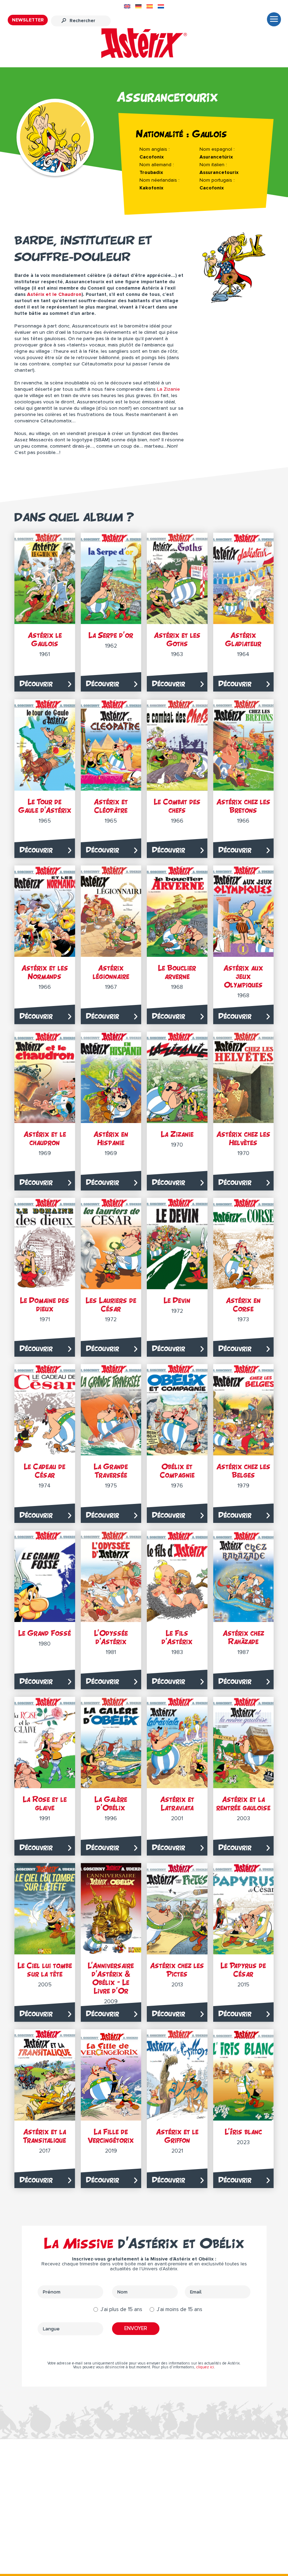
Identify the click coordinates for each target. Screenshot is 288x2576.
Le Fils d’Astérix (177, 1637)
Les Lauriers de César (111, 1305)
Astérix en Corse (243, 1305)
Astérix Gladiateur (243, 639)
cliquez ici (205, 2367)
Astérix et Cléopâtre (111, 806)
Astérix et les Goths (177, 639)
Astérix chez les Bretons (243, 806)
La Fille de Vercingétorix (111, 2136)
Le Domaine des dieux (45, 1305)
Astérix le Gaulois (45, 639)
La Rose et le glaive (45, 1803)
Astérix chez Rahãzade (243, 1637)
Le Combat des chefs (177, 806)
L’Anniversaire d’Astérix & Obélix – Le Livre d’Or (111, 1978)
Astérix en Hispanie (111, 1138)
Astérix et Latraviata (177, 1803)
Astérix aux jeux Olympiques (243, 976)
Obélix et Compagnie (177, 1471)
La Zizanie (168, 389)
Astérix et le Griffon (177, 2136)
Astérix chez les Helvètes (243, 1138)
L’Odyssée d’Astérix (111, 1637)
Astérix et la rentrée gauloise (243, 1803)
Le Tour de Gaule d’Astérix (45, 806)
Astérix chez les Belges (243, 1471)
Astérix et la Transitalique (45, 2136)
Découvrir (36, 684)
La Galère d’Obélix (111, 1803)
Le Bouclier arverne (177, 972)
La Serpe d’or (111, 635)
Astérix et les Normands (45, 972)
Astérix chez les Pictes (177, 1970)
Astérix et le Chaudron (54, 294)
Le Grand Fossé (45, 1633)
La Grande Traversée (111, 1471)
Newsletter (28, 20)
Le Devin (177, 1300)
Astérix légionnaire (111, 972)
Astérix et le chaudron (45, 1138)
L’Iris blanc (243, 2132)
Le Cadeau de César (45, 1471)
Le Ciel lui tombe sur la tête (45, 1970)
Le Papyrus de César (243, 1970)
